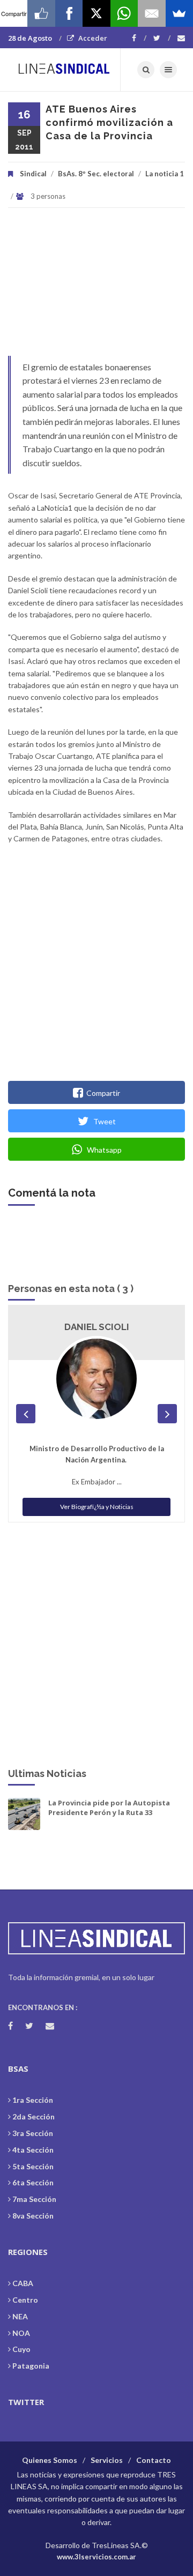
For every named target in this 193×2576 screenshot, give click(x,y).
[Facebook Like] (41, 13)
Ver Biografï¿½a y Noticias (97, 1507)
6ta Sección (33, 2182)
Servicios (107, 2460)
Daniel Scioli (97, 1327)
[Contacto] (181, 38)
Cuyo (21, 2349)
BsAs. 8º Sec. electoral (96, 174)
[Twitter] (162, 38)
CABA (23, 2283)
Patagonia (31, 2366)
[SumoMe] (179, 13)
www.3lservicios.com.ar (96, 2557)
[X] (96, 13)
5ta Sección (33, 2166)
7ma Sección (34, 2199)
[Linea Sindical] (64, 70)
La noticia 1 (165, 174)
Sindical (33, 174)
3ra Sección (33, 2133)
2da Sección (34, 2116)
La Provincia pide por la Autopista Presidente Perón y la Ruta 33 (109, 1808)
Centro (25, 2300)
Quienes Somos (50, 2460)
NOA (21, 2333)
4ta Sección (33, 2150)
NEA (20, 2316)
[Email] (151, 13)
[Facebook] (139, 38)
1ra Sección (33, 2100)
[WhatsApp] (124, 13)
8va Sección (33, 2216)
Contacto (154, 2460)
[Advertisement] (96, 287)
